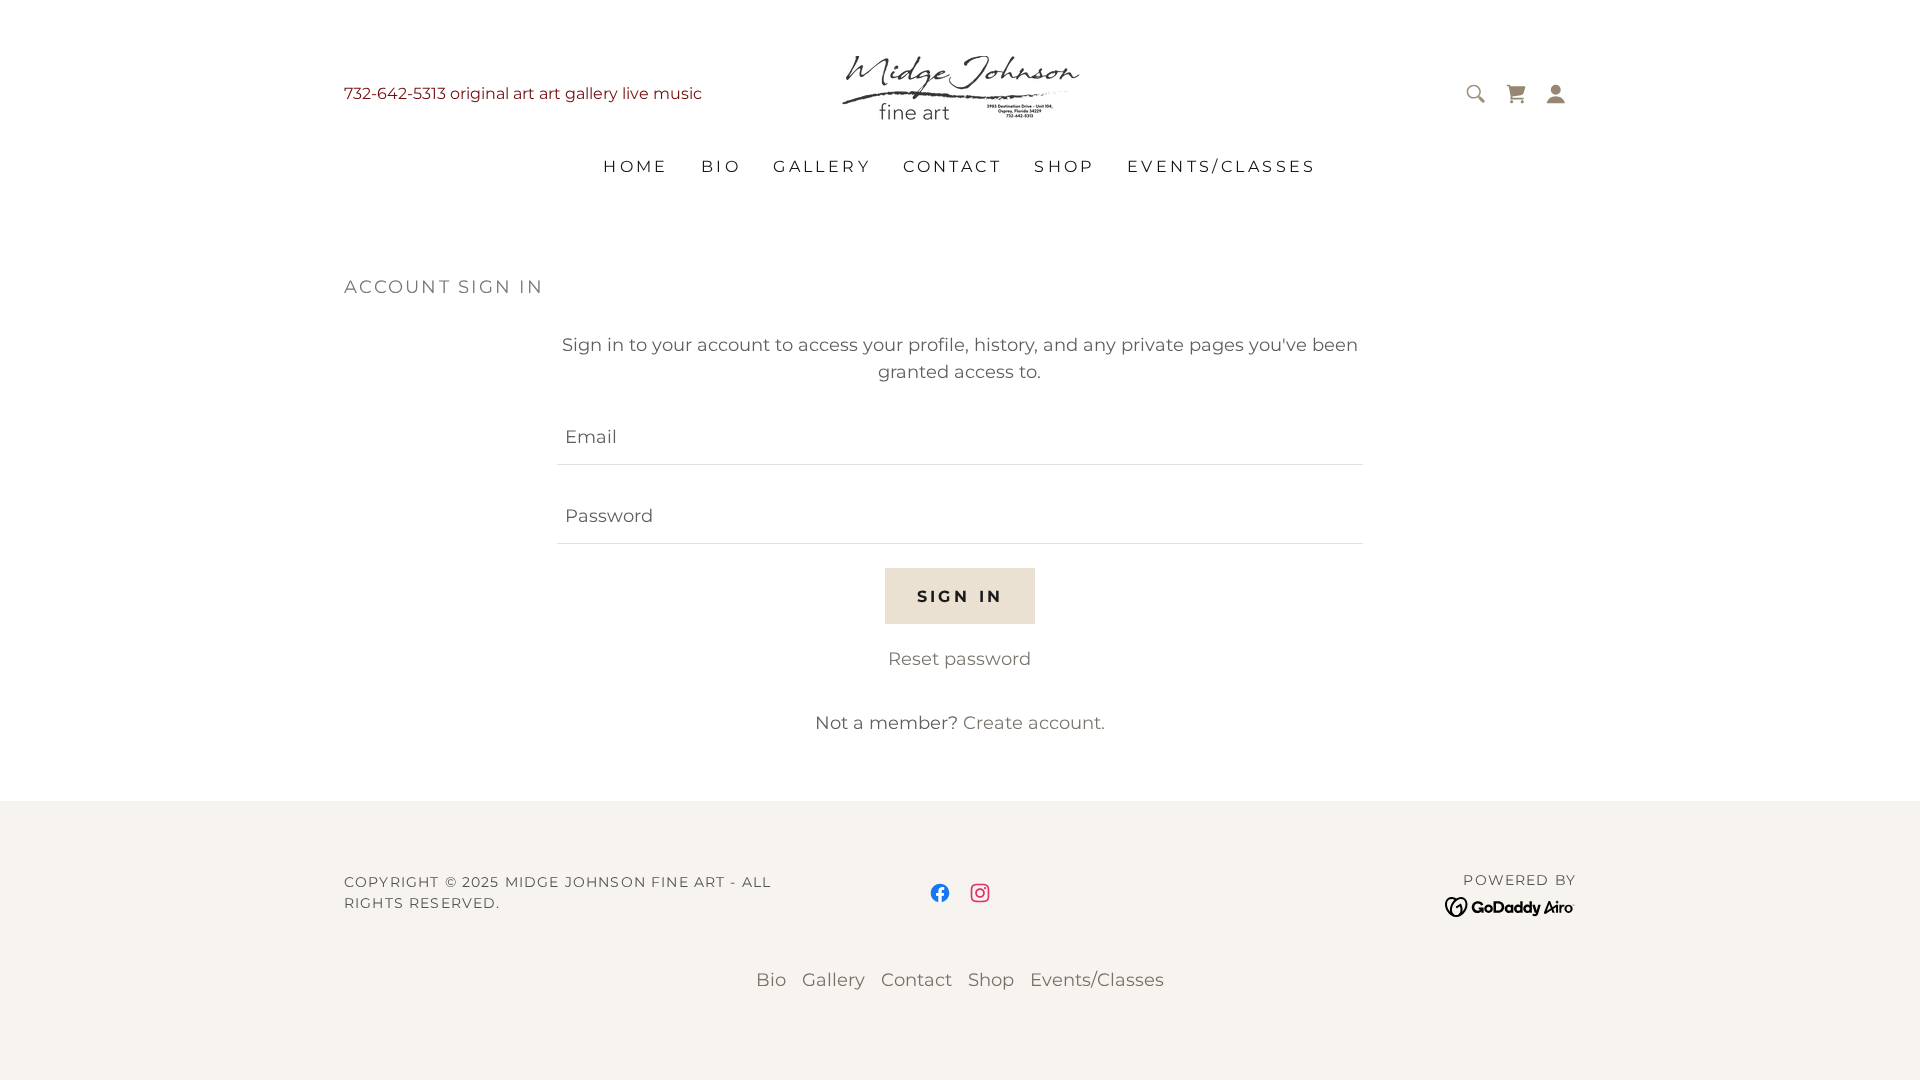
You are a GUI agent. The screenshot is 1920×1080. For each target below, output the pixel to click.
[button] (1556, 94)
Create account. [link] (1034, 723)
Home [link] (636, 166)
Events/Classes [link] (1222, 166)
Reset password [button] (959, 659)
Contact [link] (952, 166)
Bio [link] (721, 166)
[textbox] (959, 437)
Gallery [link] (822, 166)
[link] (960, 92)
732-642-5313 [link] (395, 93)
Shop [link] (1064, 166)
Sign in (960, 596)
